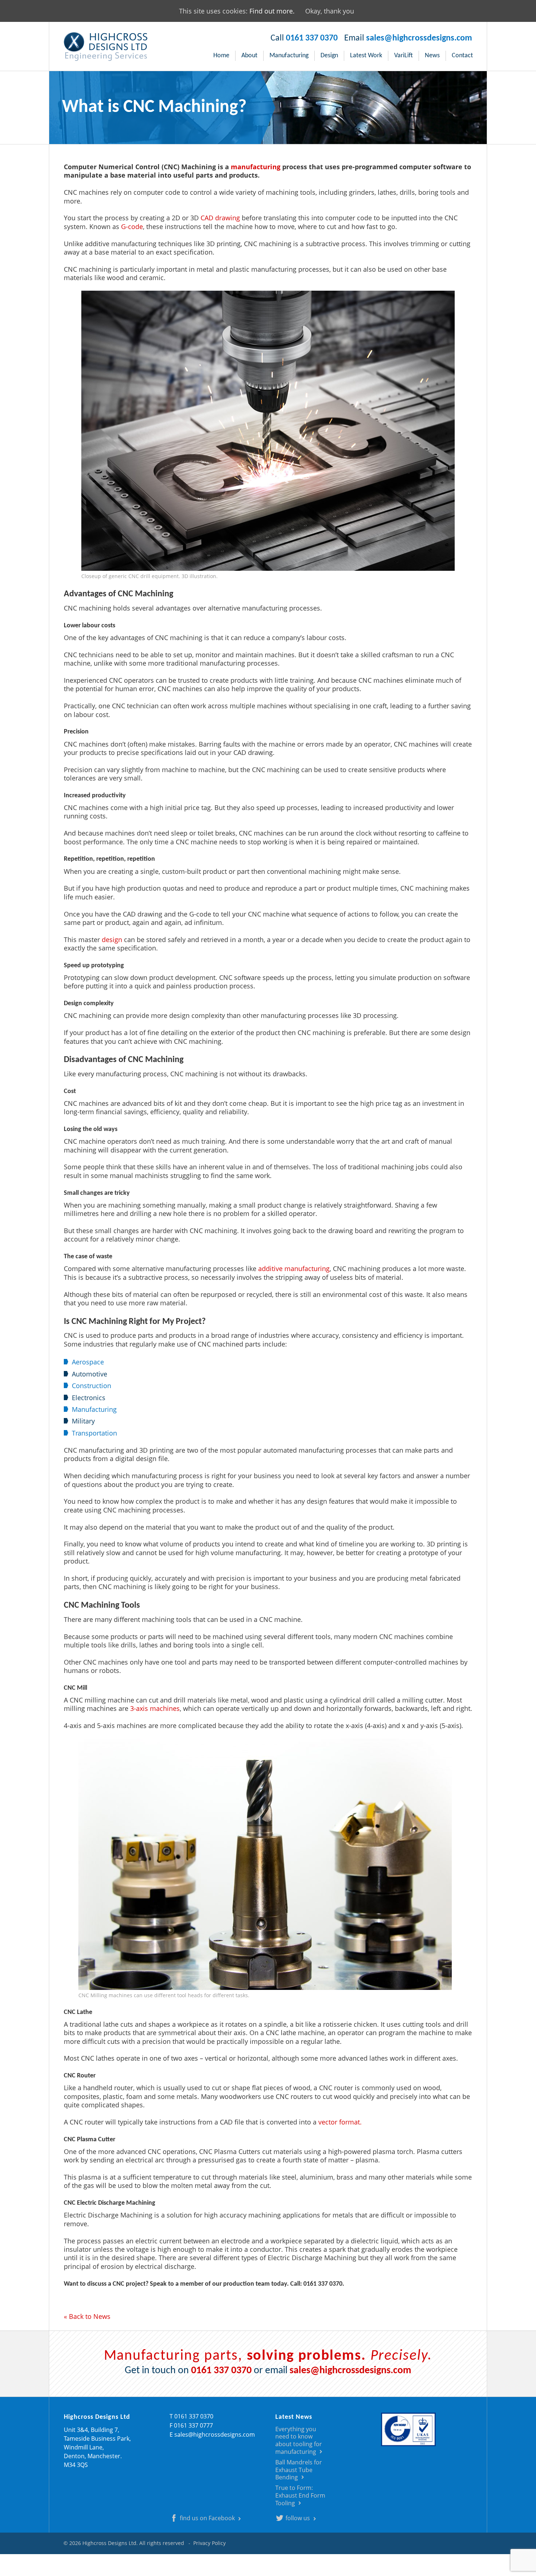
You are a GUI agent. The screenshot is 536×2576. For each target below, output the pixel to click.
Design (329, 56)
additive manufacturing (294, 1268)
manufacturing (256, 167)
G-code (132, 226)
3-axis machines (155, 1708)
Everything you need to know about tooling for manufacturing (299, 2440)
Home (221, 56)
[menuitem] (222, 56)
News (432, 56)
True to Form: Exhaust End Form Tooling (300, 2495)
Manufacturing (289, 56)
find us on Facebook (207, 2518)
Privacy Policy (209, 2543)
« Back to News (87, 2316)
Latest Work (366, 56)
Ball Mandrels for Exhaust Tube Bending (299, 2470)
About (249, 56)
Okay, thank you (330, 11)
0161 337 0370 (312, 38)
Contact (462, 56)
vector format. (340, 2122)
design (112, 940)
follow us (298, 2518)
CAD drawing (220, 218)
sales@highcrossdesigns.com (419, 38)
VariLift (403, 56)
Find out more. (272, 11)
